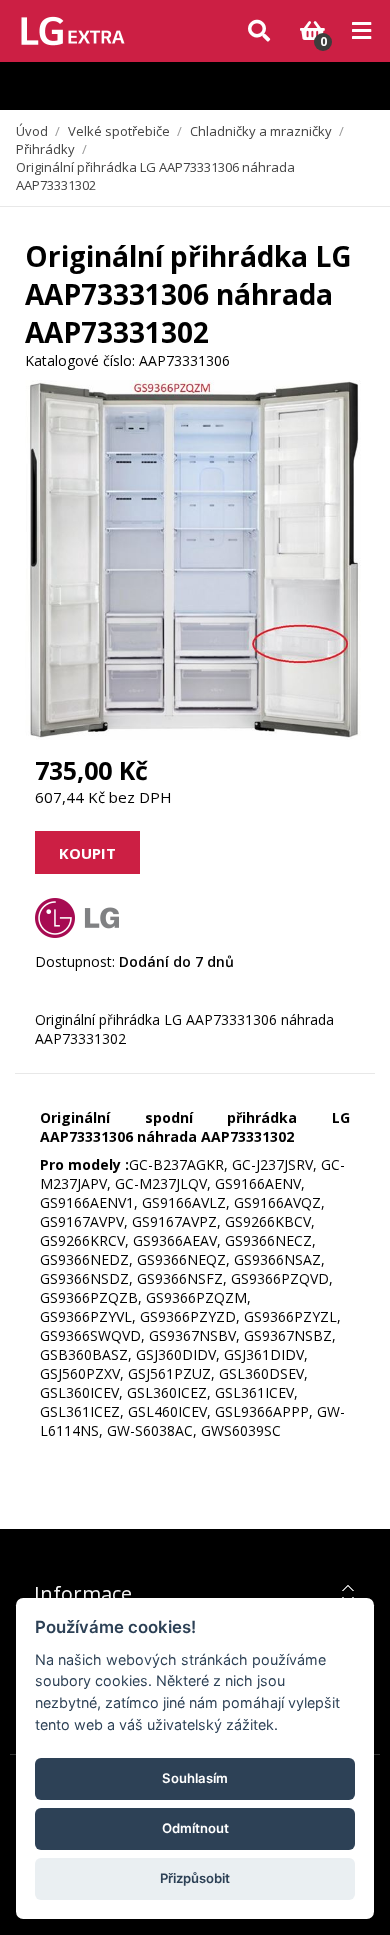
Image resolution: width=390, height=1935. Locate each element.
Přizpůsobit (195, 1878)
